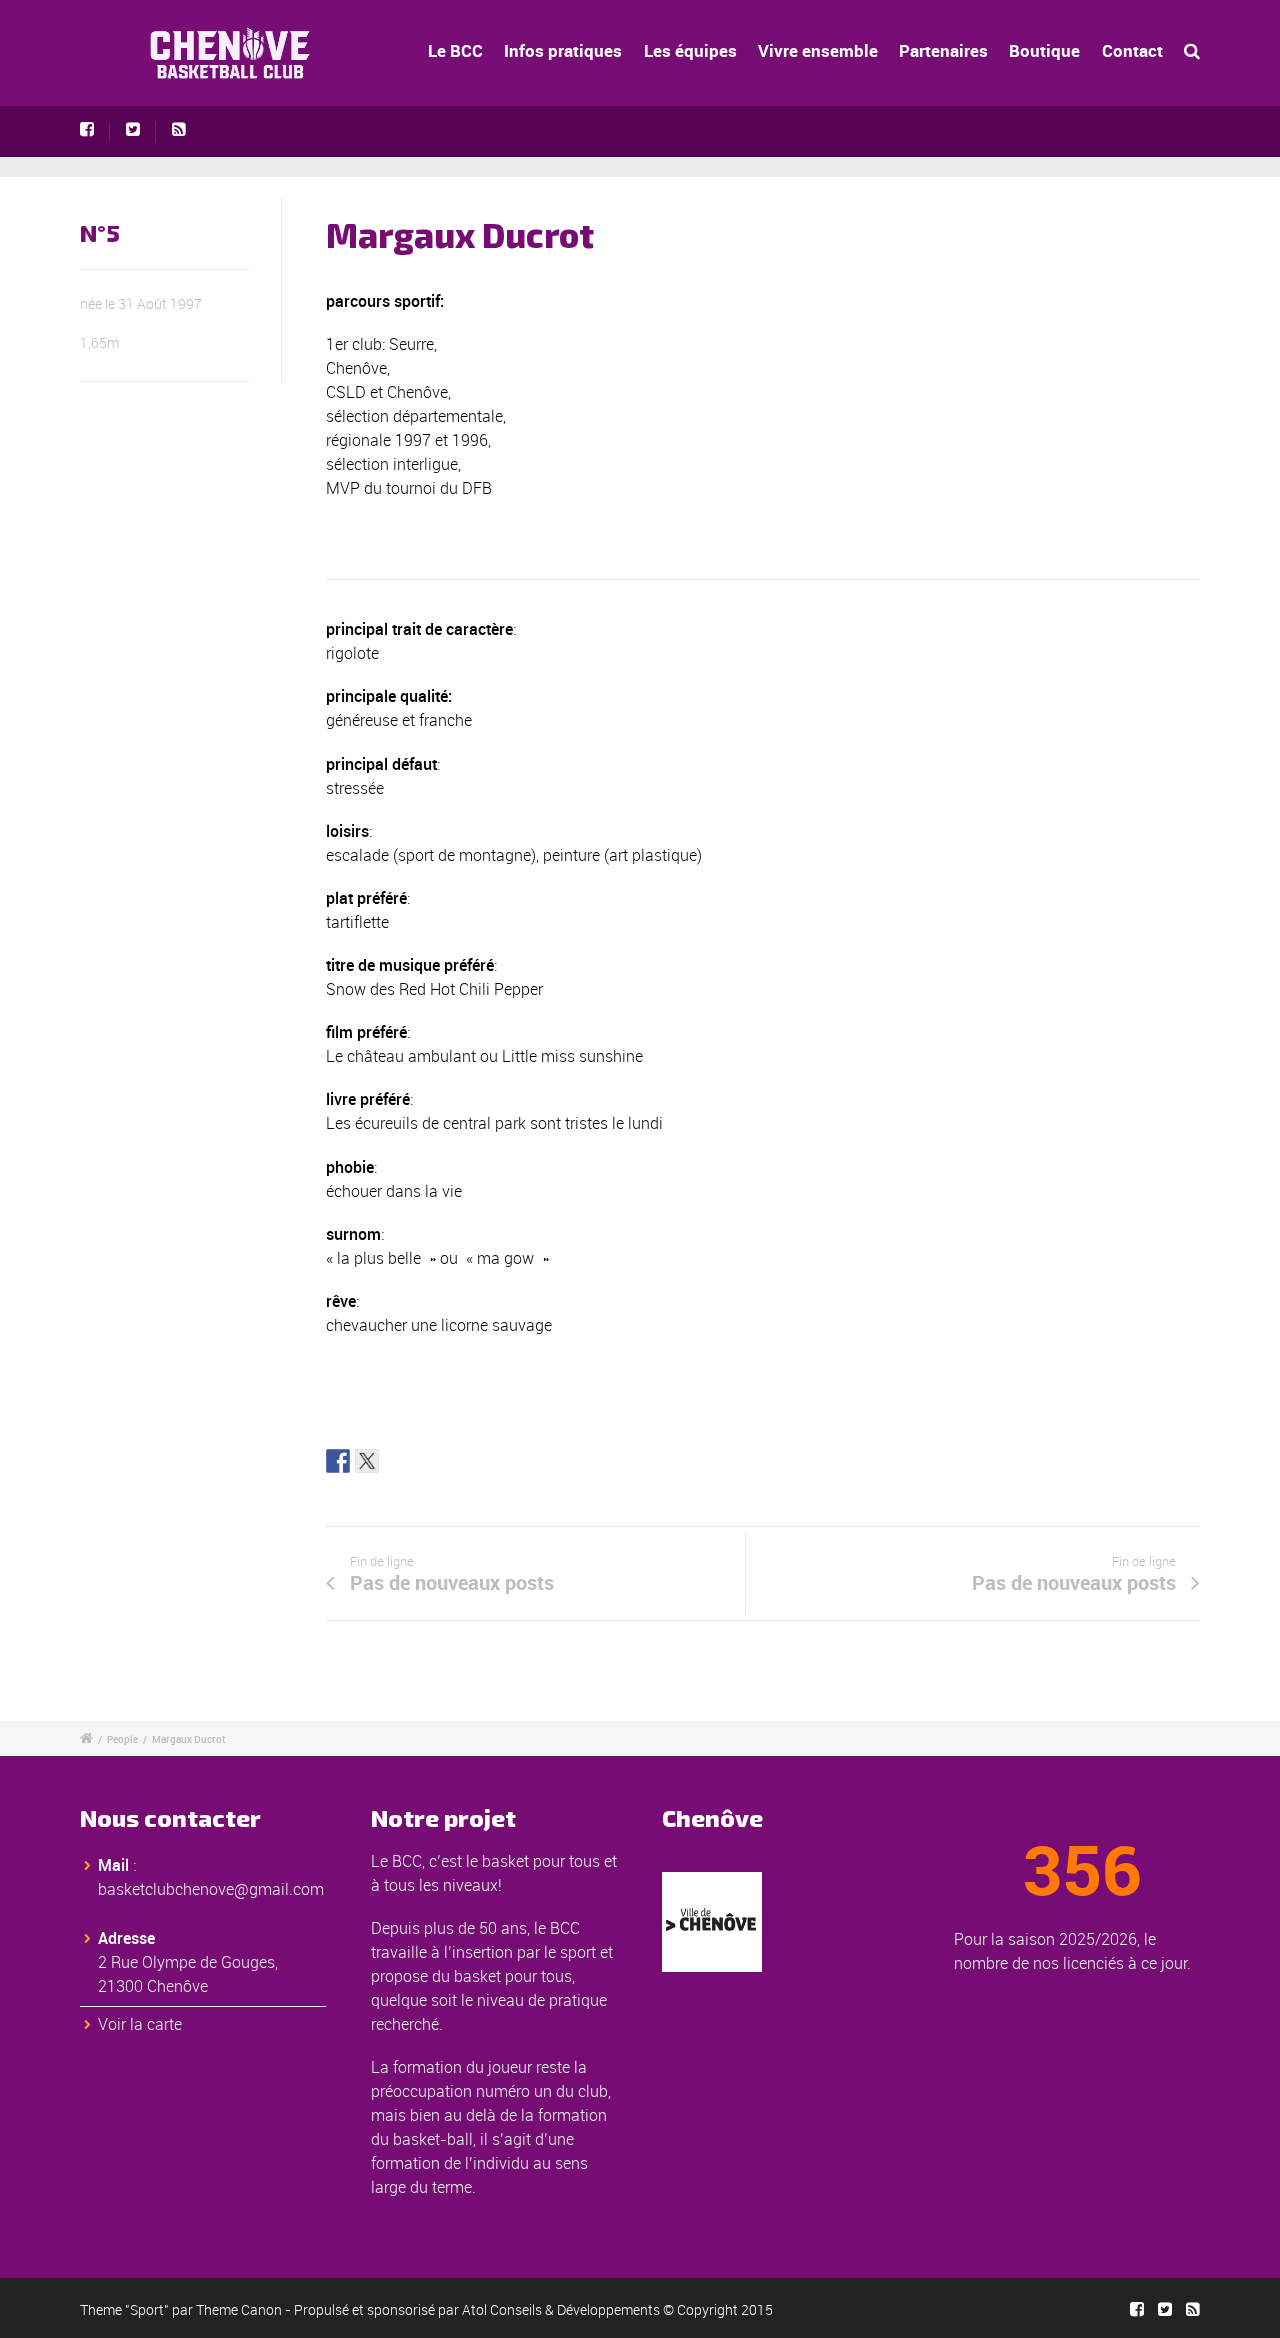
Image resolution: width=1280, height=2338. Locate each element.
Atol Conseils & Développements (561, 2309)
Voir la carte (140, 2024)
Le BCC (455, 50)
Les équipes (690, 50)
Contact (1132, 50)
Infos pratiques (563, 50)
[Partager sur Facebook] (338, 1461)
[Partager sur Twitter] (367, 1461)
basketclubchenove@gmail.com (211, 1889)
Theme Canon (239, 2309)
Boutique (1044, 50)
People (122, 1739)
